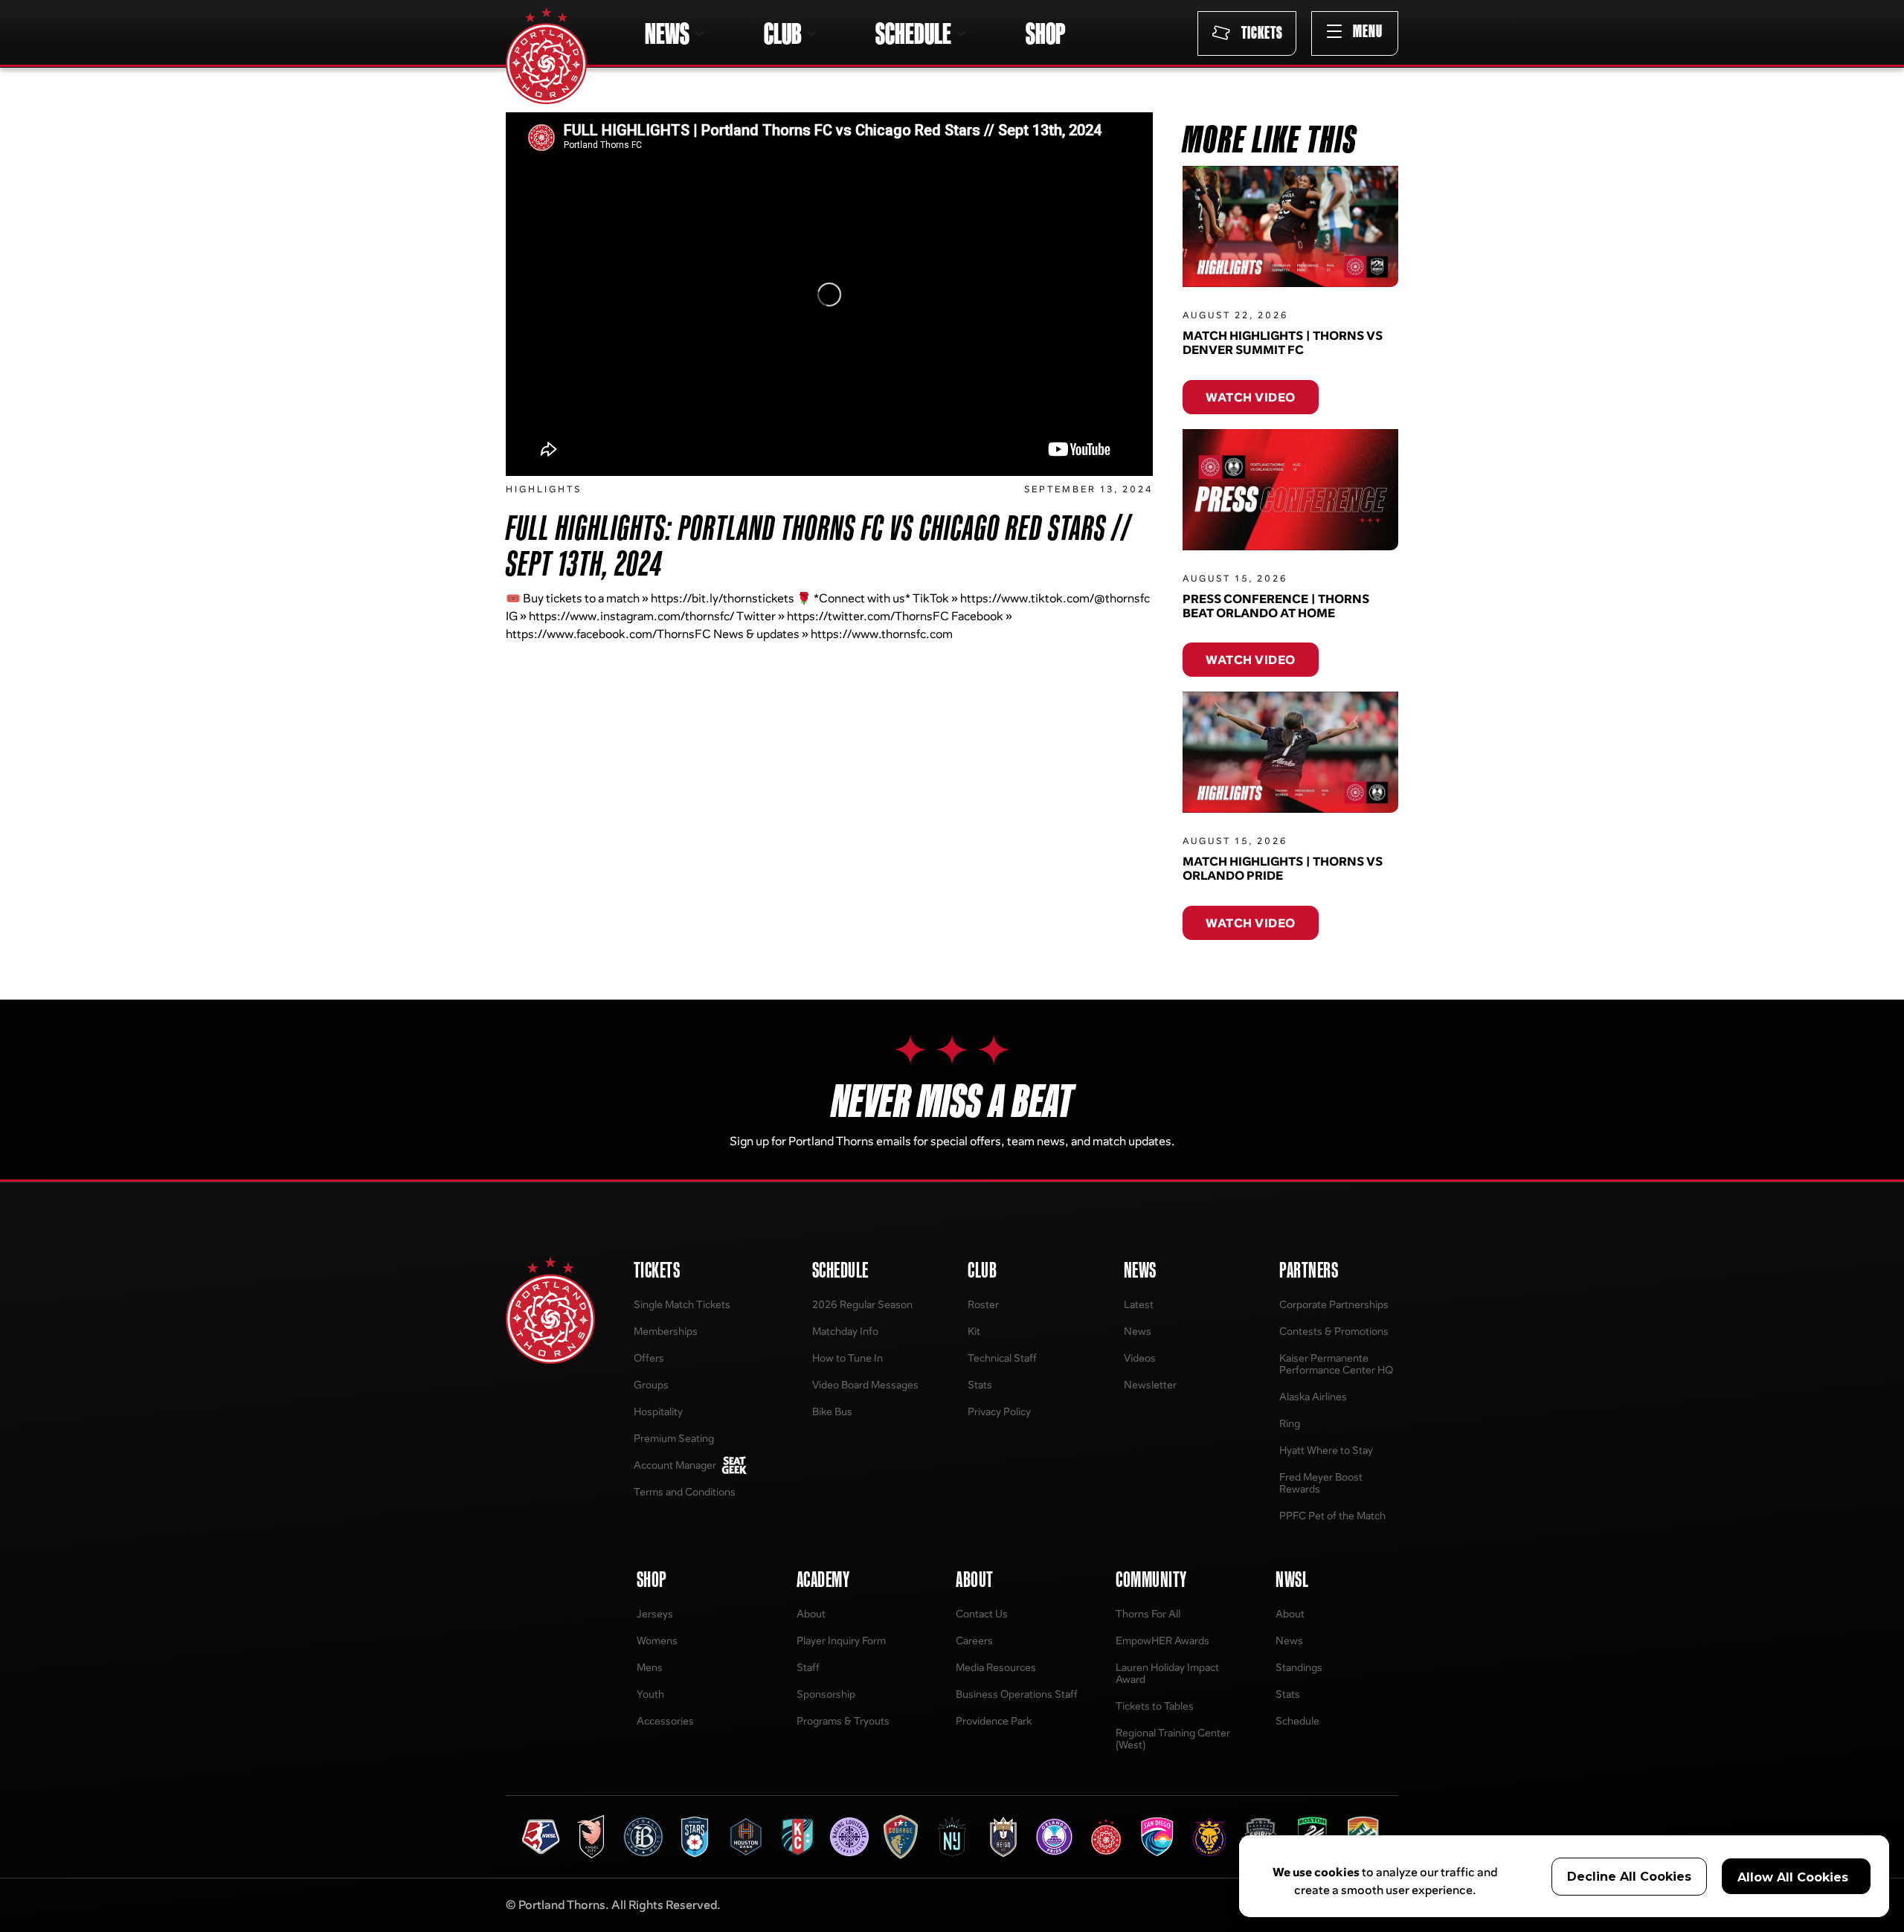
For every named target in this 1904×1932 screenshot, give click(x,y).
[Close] (1199, 814)
